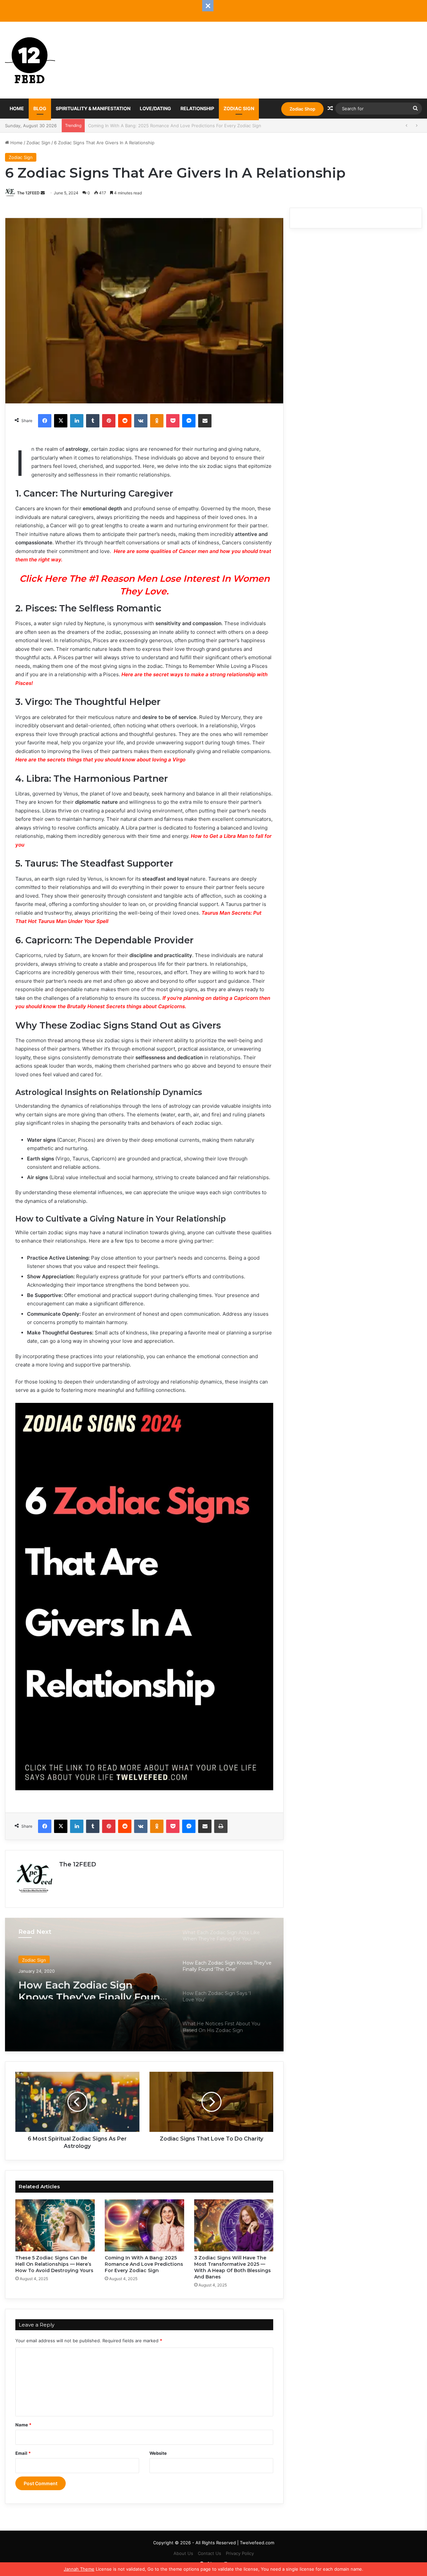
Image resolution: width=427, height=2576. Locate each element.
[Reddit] (125, 421)
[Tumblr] (93, 421)
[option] (144, 1985)
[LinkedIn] (77, 421)
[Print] (221, 1826)
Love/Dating (155, 108)
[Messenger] (189, 421)
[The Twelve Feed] (30, 60)
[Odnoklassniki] (157, 421)
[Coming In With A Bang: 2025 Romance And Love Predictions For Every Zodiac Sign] (144, 2225)
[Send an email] (43, 193)
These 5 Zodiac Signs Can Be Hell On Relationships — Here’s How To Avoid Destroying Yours (54, 2264)
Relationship (197, 108)
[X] (61, 421)
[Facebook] (45, 421)
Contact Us (209, 2553)
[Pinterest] (109, 421)
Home (17, 108)
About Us (183, 2553)
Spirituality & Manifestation (93, 108)
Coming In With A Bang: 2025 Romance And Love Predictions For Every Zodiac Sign (144, 2264)
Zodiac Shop (302, 109)
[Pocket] (173, 421)
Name (23, 2425)
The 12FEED (28, 193)
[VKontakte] (141, 421)
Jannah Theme (79, 2569)
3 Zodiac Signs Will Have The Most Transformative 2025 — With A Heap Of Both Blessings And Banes (194, 126)
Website (158, 2453)
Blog (40, 108)
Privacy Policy (240, 2553)
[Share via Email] (205, 421)
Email (23, 2453)
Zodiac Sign (239, 108)
